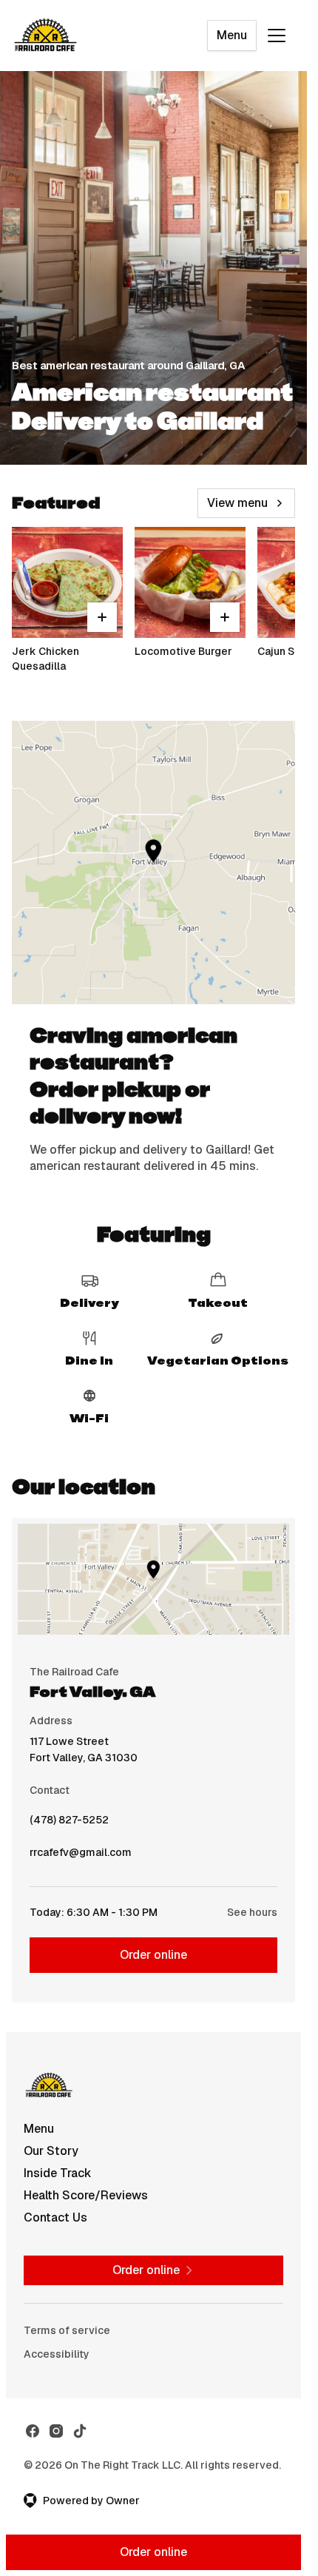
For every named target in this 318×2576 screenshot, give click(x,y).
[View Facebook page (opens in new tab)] (33, 2431)
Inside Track (58, 2173)
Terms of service (67, 2330)
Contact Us (55, 2217)
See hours (252, 1912)
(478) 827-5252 (69, 1823)
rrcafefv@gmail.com (81, 1856)
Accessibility (57, 2354)
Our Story (51, 2151)
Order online (153, 1955)
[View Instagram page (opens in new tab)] (56, 2431)
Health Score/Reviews (86, 2195)
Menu (232, 35)
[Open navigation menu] (277, 36)
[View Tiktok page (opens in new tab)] (80, 2431)
